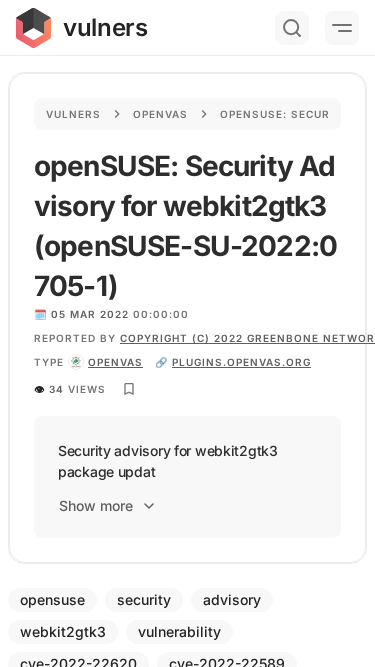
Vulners (73, 114)
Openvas (160, 114)
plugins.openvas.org (241, 362)
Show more (96, 505)
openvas (115, 362)
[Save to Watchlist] (129, 389)
